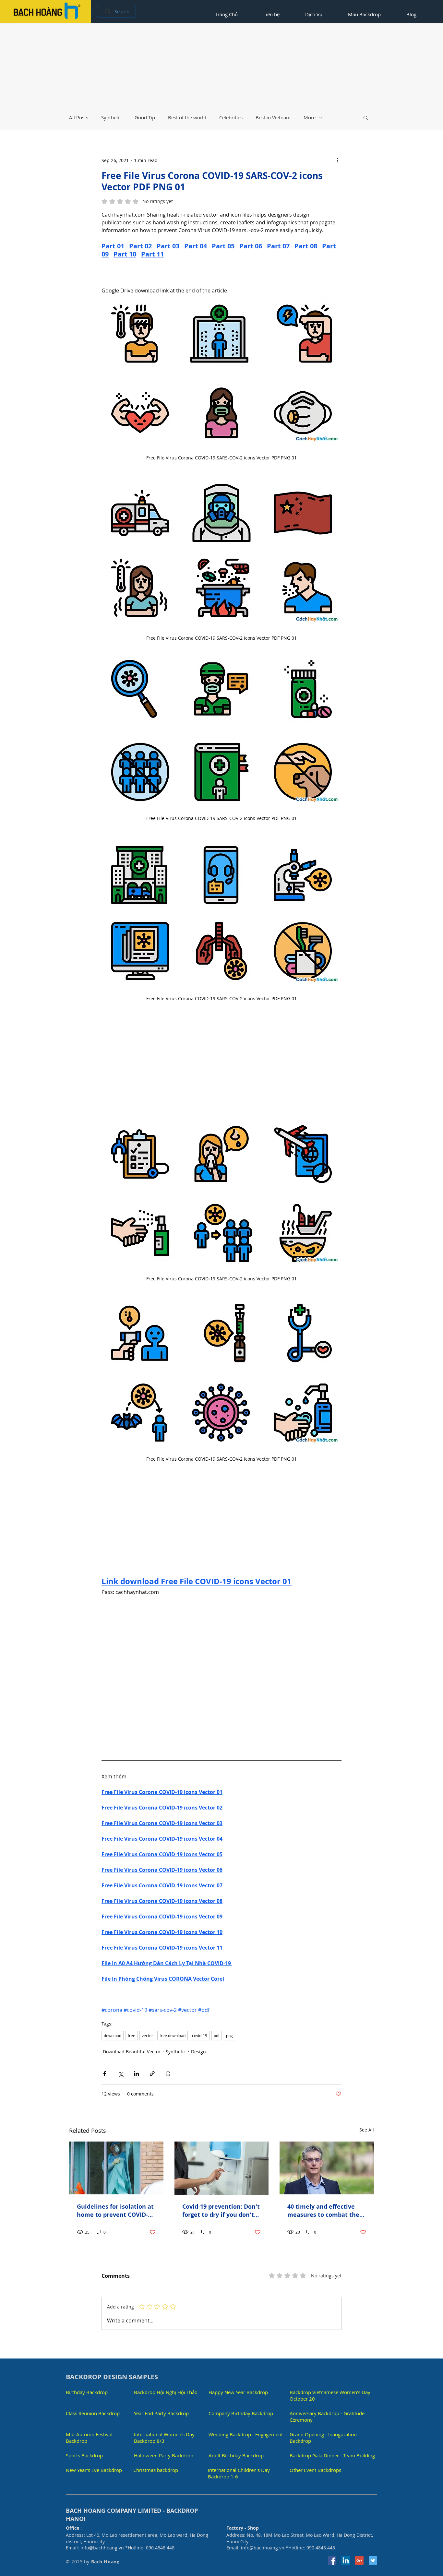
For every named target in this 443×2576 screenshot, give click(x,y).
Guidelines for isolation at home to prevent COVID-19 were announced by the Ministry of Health (116, 2213)
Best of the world (187, 117)
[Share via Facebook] (105, 2076)
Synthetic (111, 117)
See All (367, 2132)
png (229, 2038)
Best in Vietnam (273, 117)
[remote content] (221, 276)
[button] (366, 117)
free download (173, 2038)
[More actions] (338, 160)
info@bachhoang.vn (102, 2550)
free (132, 2038)
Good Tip (145, 117)
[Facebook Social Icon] (332, 2563)
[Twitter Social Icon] (373, 2563)
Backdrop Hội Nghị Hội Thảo (166, 2395)
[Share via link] (152, 2076)
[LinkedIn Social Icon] (346, 2563)
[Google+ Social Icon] (359, 2563)
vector (147, 2038)
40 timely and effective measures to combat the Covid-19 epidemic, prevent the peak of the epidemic (323, 2213)
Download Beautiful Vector (132, 2054)
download (113, 2038)
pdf (217, 2038)
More (310, 117)
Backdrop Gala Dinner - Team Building (332, 2458)
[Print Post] (168, 2076)
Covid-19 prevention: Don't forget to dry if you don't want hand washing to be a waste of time (221, 2213)
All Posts (79, 117)
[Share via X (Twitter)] (120, 2076)
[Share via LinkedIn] (136, 2076)
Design (198, 2054)
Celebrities (231, 117)
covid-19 (200, 2038)
